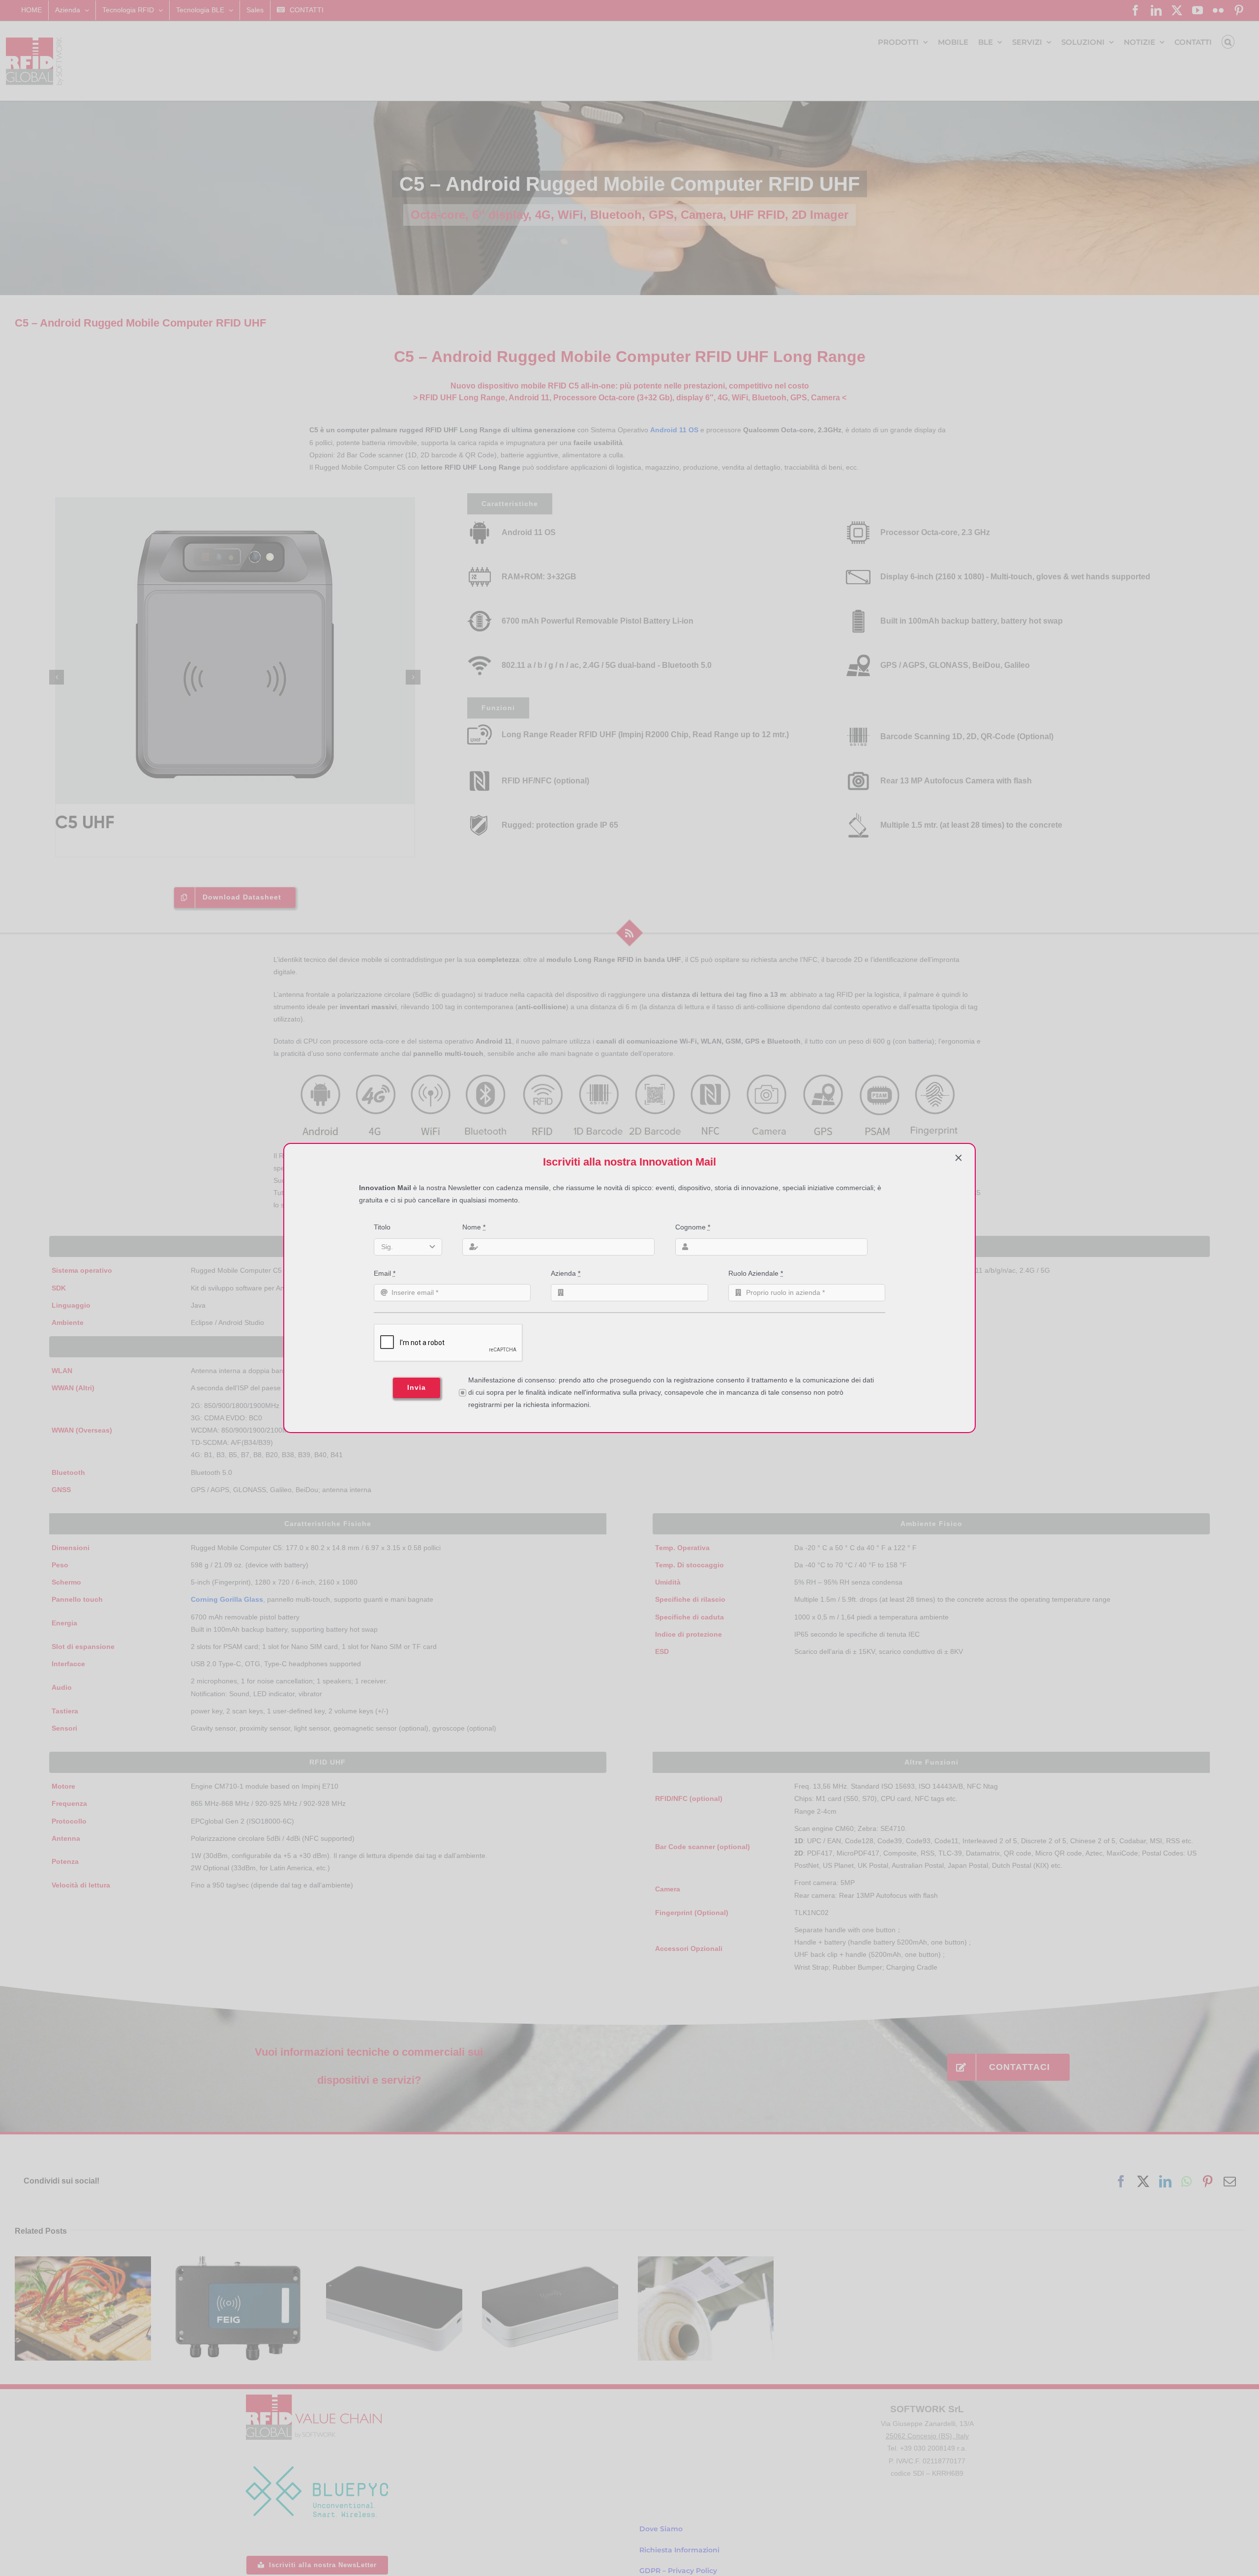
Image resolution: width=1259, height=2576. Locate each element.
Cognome (693, 1227)
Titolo (382, 1227)
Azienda (566, 1273)
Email (385, 1273)
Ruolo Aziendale (756, 1273)
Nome (474, 1227)
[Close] (959, 1158)
